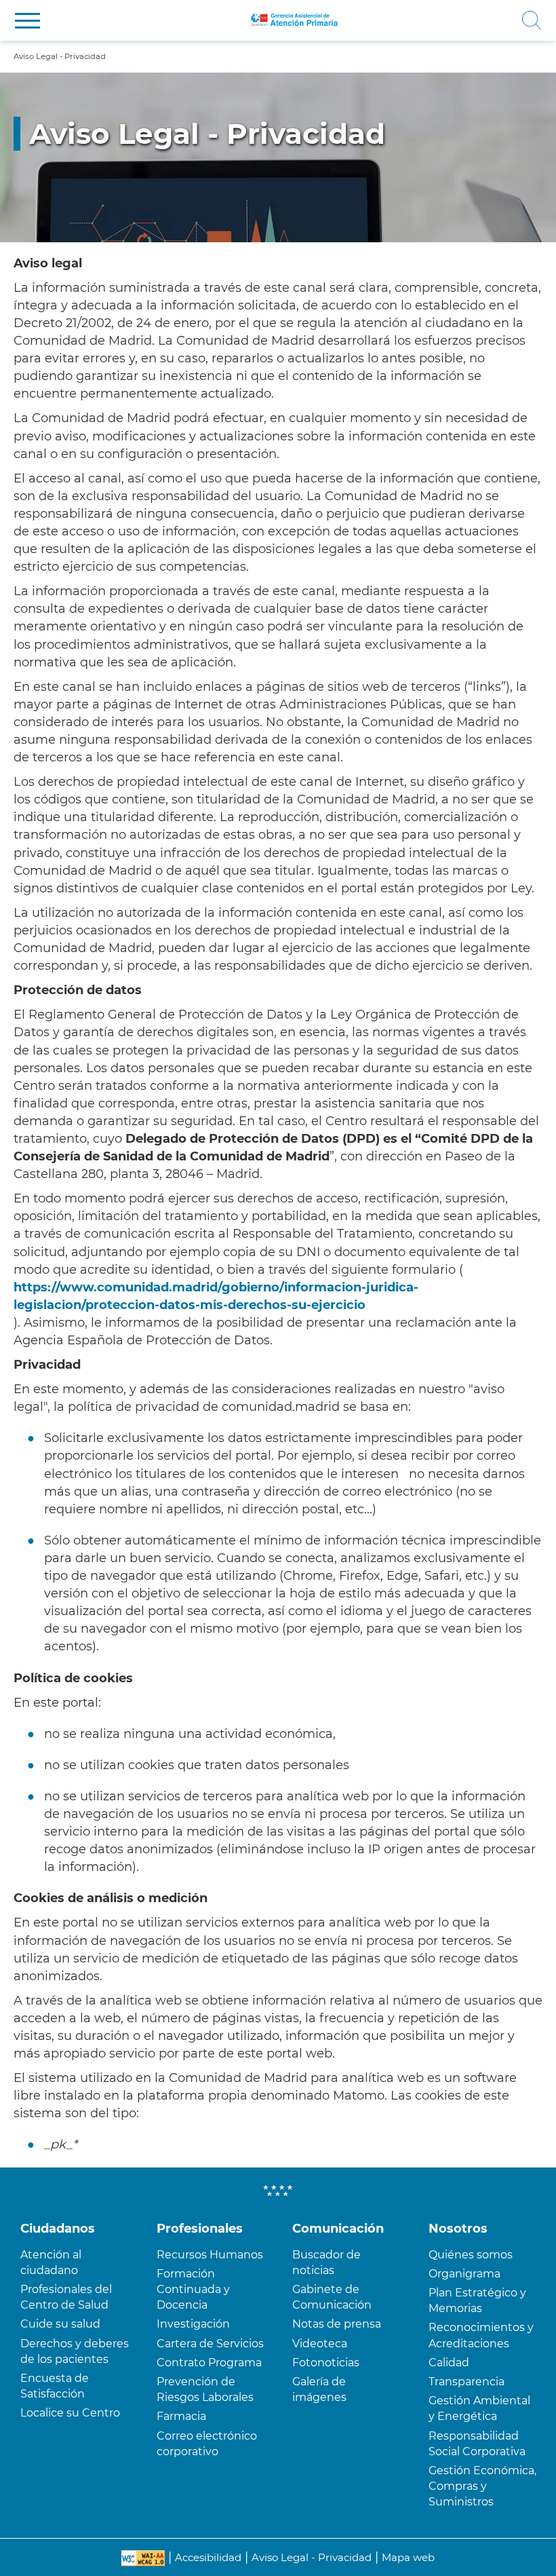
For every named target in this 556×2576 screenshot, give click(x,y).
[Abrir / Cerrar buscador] (449, 20)
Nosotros (458, 2229)
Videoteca (320, 2344)
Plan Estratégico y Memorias (477, 2300)
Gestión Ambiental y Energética (479, 2408)
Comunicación (338, 2229)
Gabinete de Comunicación (332, 2297)
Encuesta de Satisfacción (55, 2386)
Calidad (449, 2363)
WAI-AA (143, 2558)
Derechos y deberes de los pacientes (75, 2351)
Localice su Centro (70, 2413)
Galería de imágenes (319, 2389)
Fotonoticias (326, 2363)
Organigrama (464, 2274)
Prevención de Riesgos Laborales (205, 2389)
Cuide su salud (60, 2324)
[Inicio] (295, 20)
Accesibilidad (208, 2557)
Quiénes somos (471, 2255)
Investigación (193, 2324)
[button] (27, 21)
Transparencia (466, 2382)
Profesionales (200, 2229)
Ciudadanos (58, 2229)
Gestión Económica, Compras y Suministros (482, 2486)
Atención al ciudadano (51, 2262)
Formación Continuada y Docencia (193, 2289)
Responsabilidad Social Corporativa (477, 2444)
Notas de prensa (337, 2324)
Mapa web (408, 2557)
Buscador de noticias (326, 2262)
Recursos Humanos (210, 2255)
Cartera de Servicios (210, 2344)
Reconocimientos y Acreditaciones (481, 2335)
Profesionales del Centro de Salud (66, 2297)
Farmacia (181, 2416)
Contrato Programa (209, 2363)
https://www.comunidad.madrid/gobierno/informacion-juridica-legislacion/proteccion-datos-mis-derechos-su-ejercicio (216, 1296)
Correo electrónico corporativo (207, 2444)
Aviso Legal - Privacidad (312, 2557)
